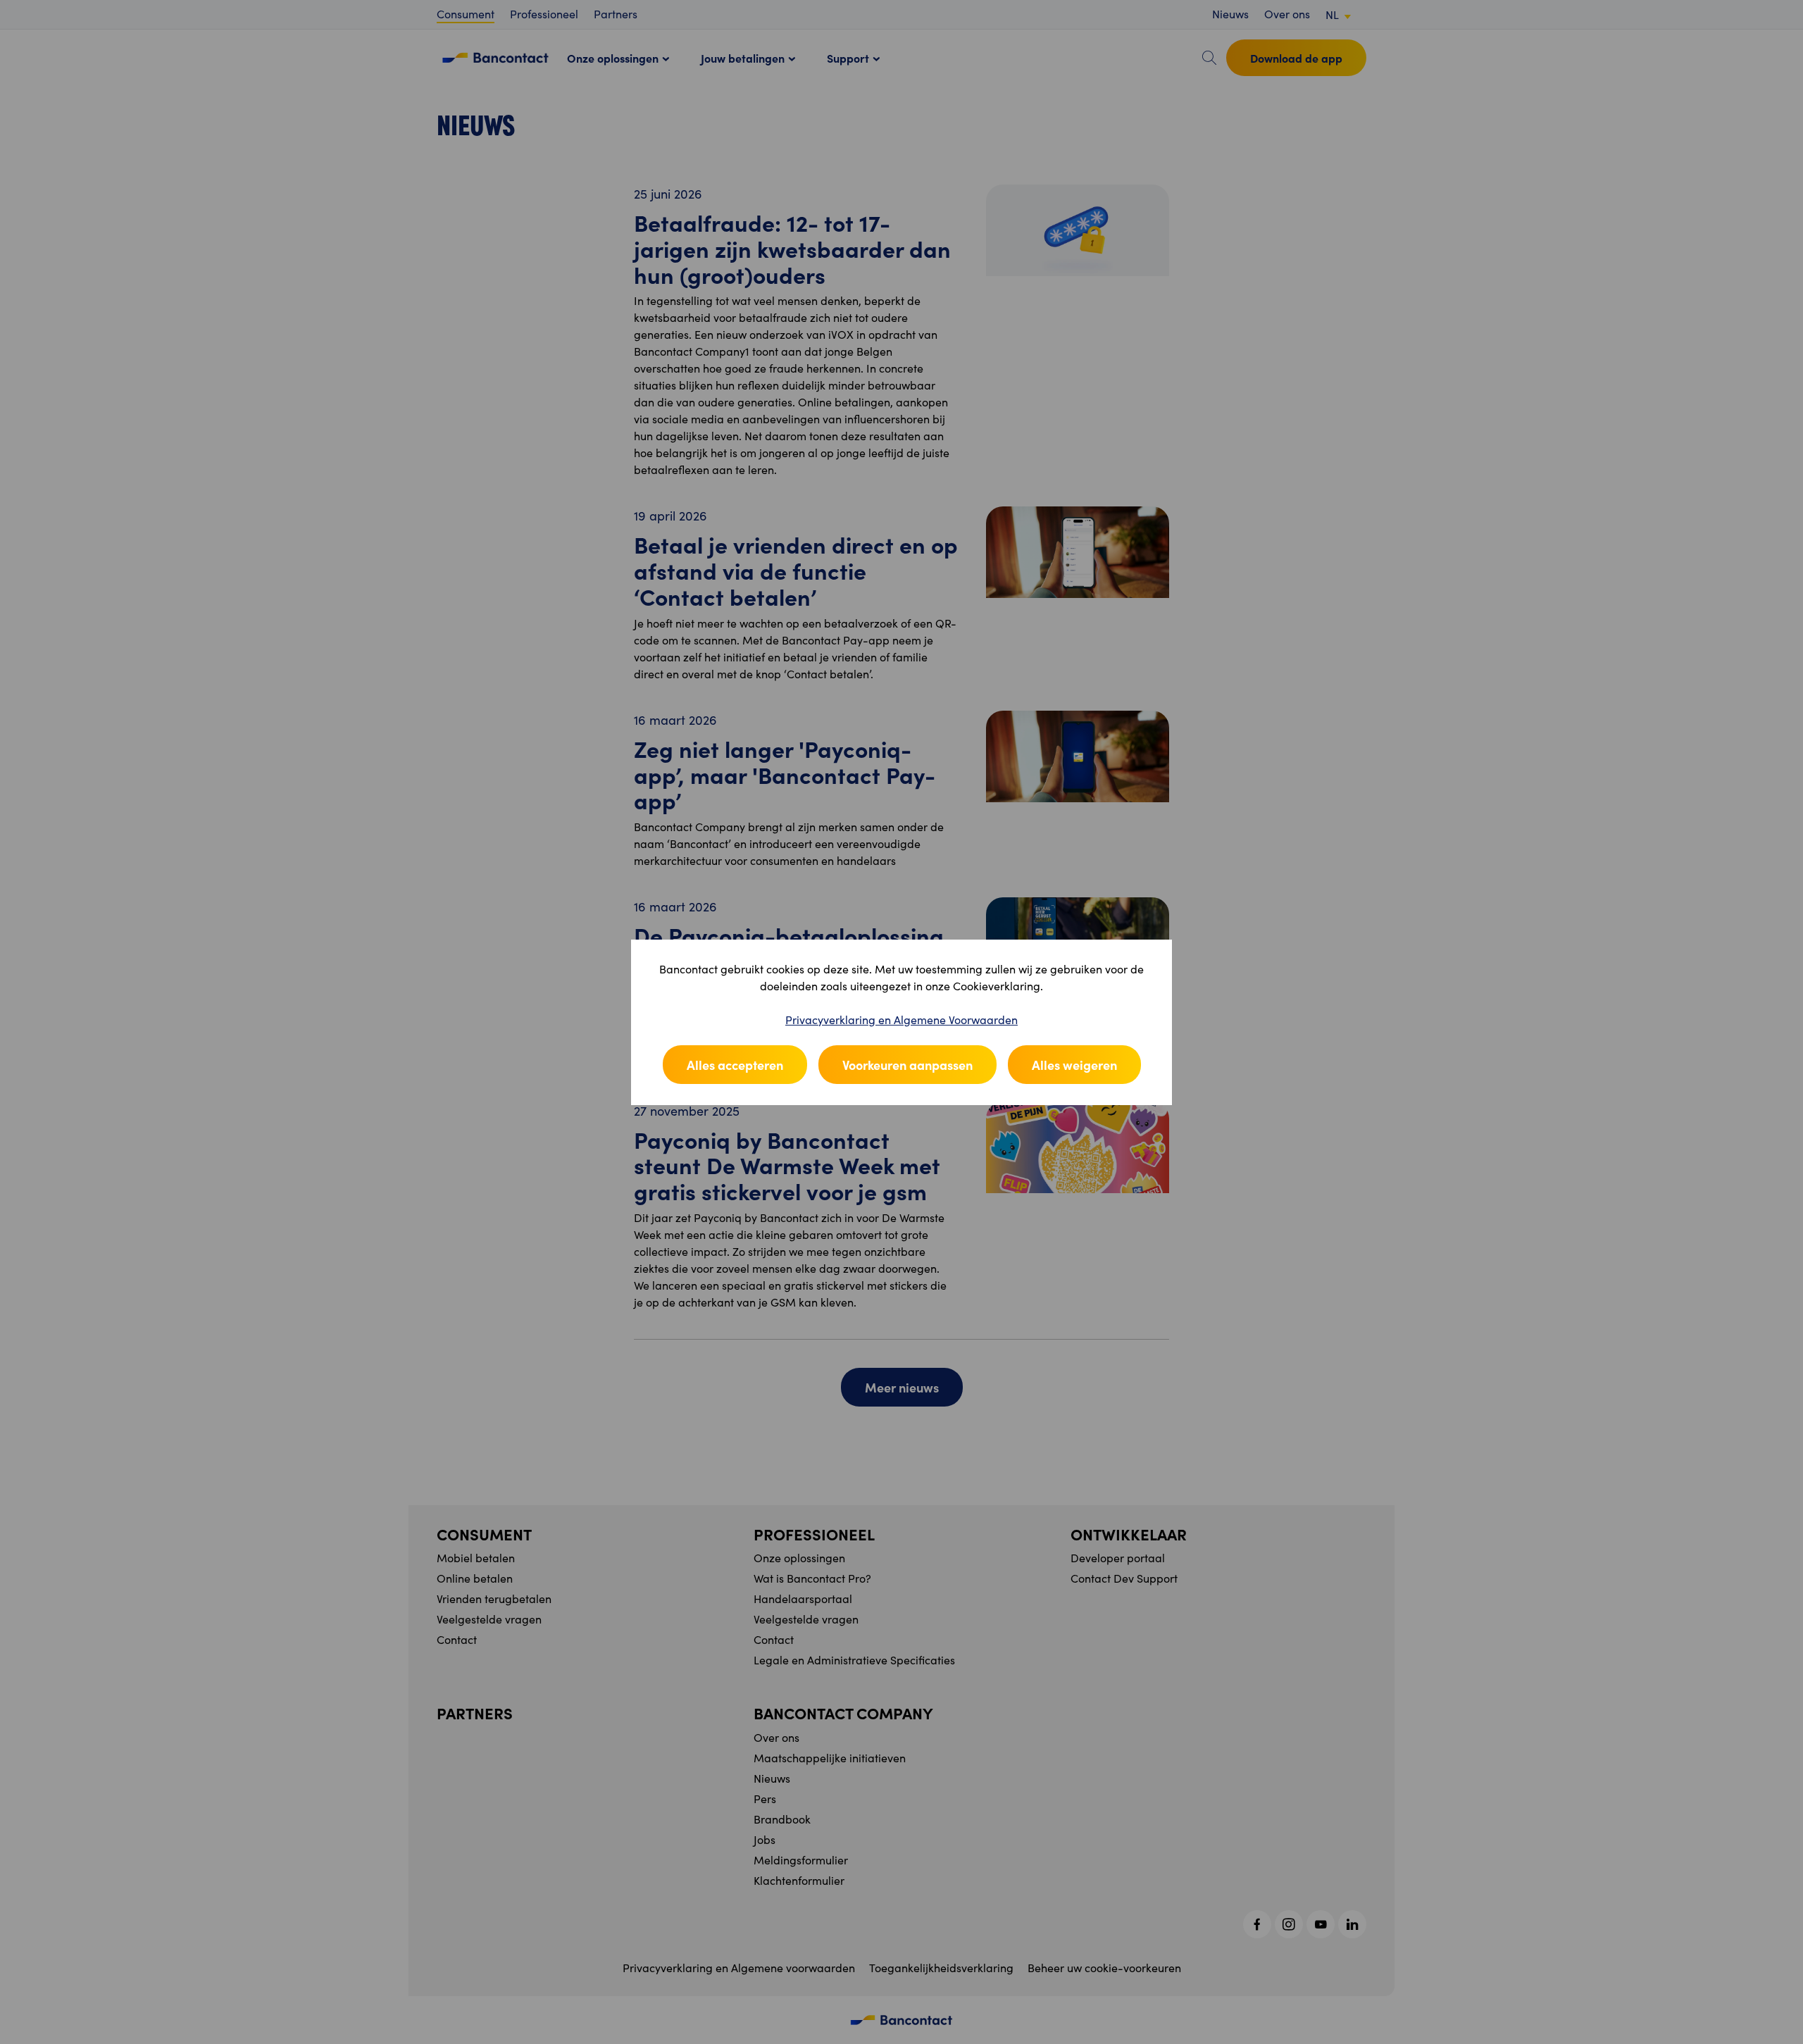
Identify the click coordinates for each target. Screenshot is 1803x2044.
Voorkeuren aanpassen (907, 1065)
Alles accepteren (735, 1065)
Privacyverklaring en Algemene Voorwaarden (901, 1020)
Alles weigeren (1074, 1065)
